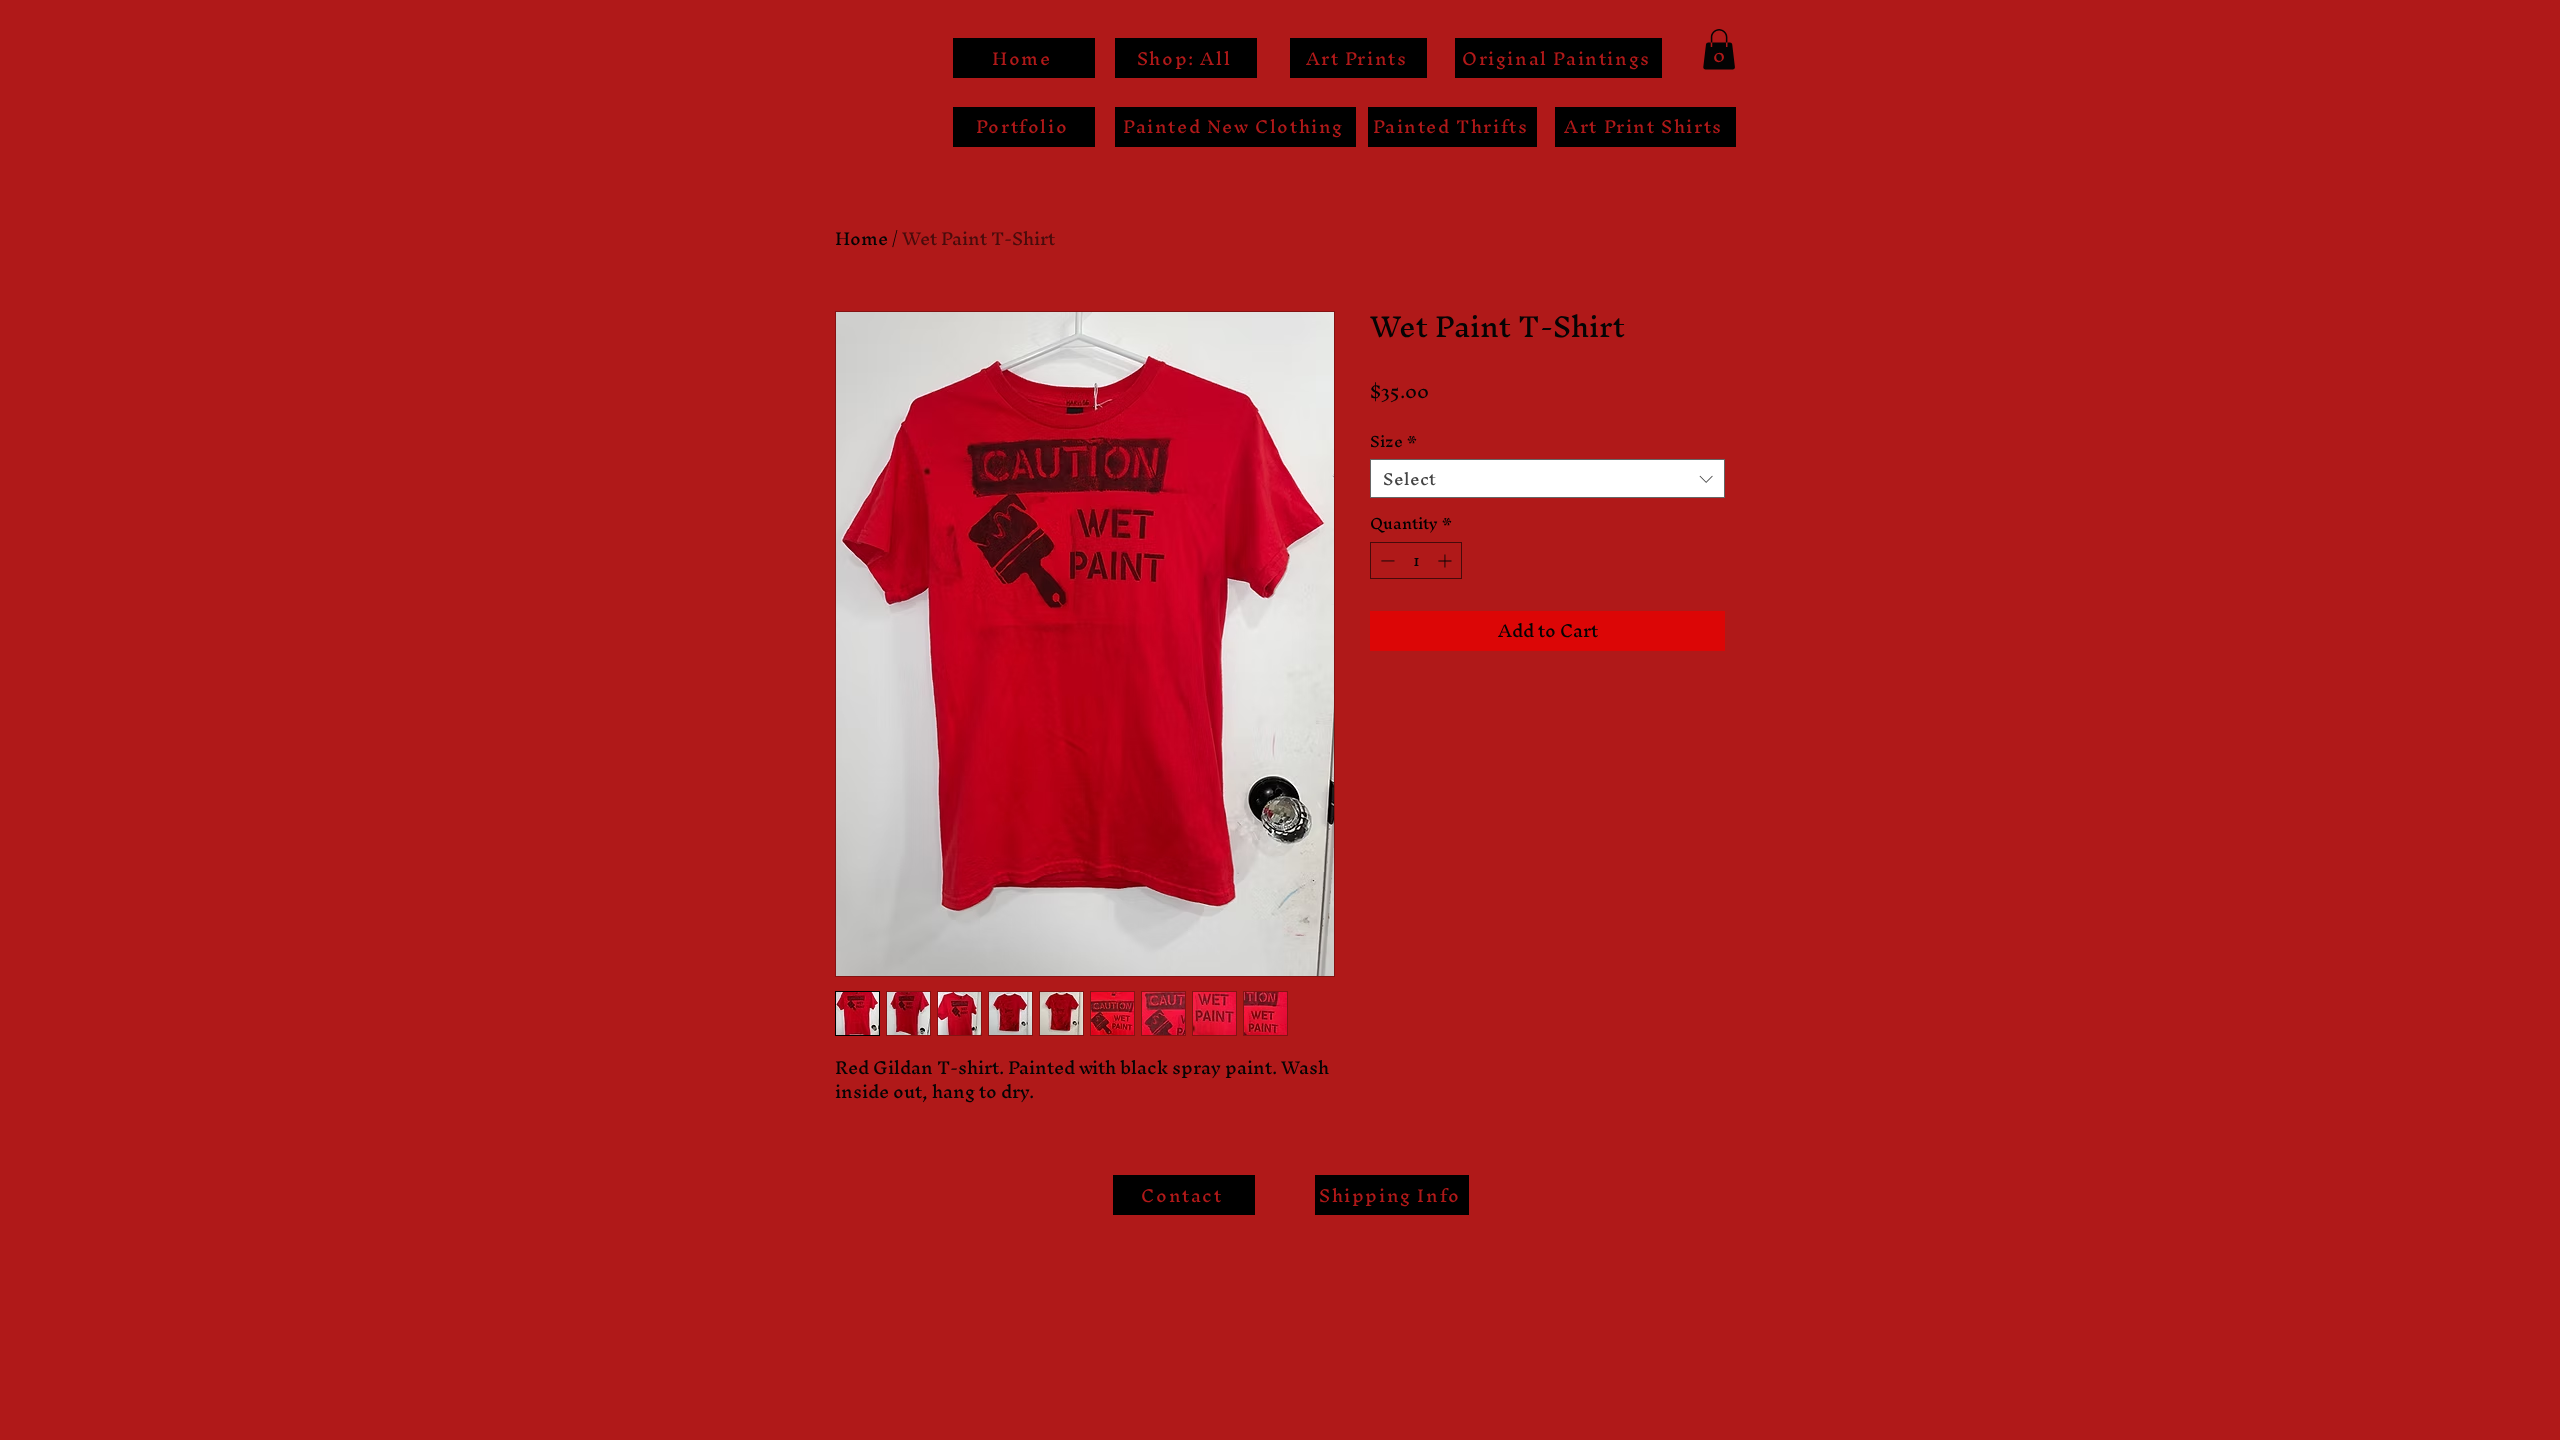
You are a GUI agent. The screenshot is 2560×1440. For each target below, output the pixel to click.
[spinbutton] (1416, 560)
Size (1393, 442)
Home (861, 238)
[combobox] (1547, 478)
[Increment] (1446, 560)
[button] (1719, 49)
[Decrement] (1385, 560)
